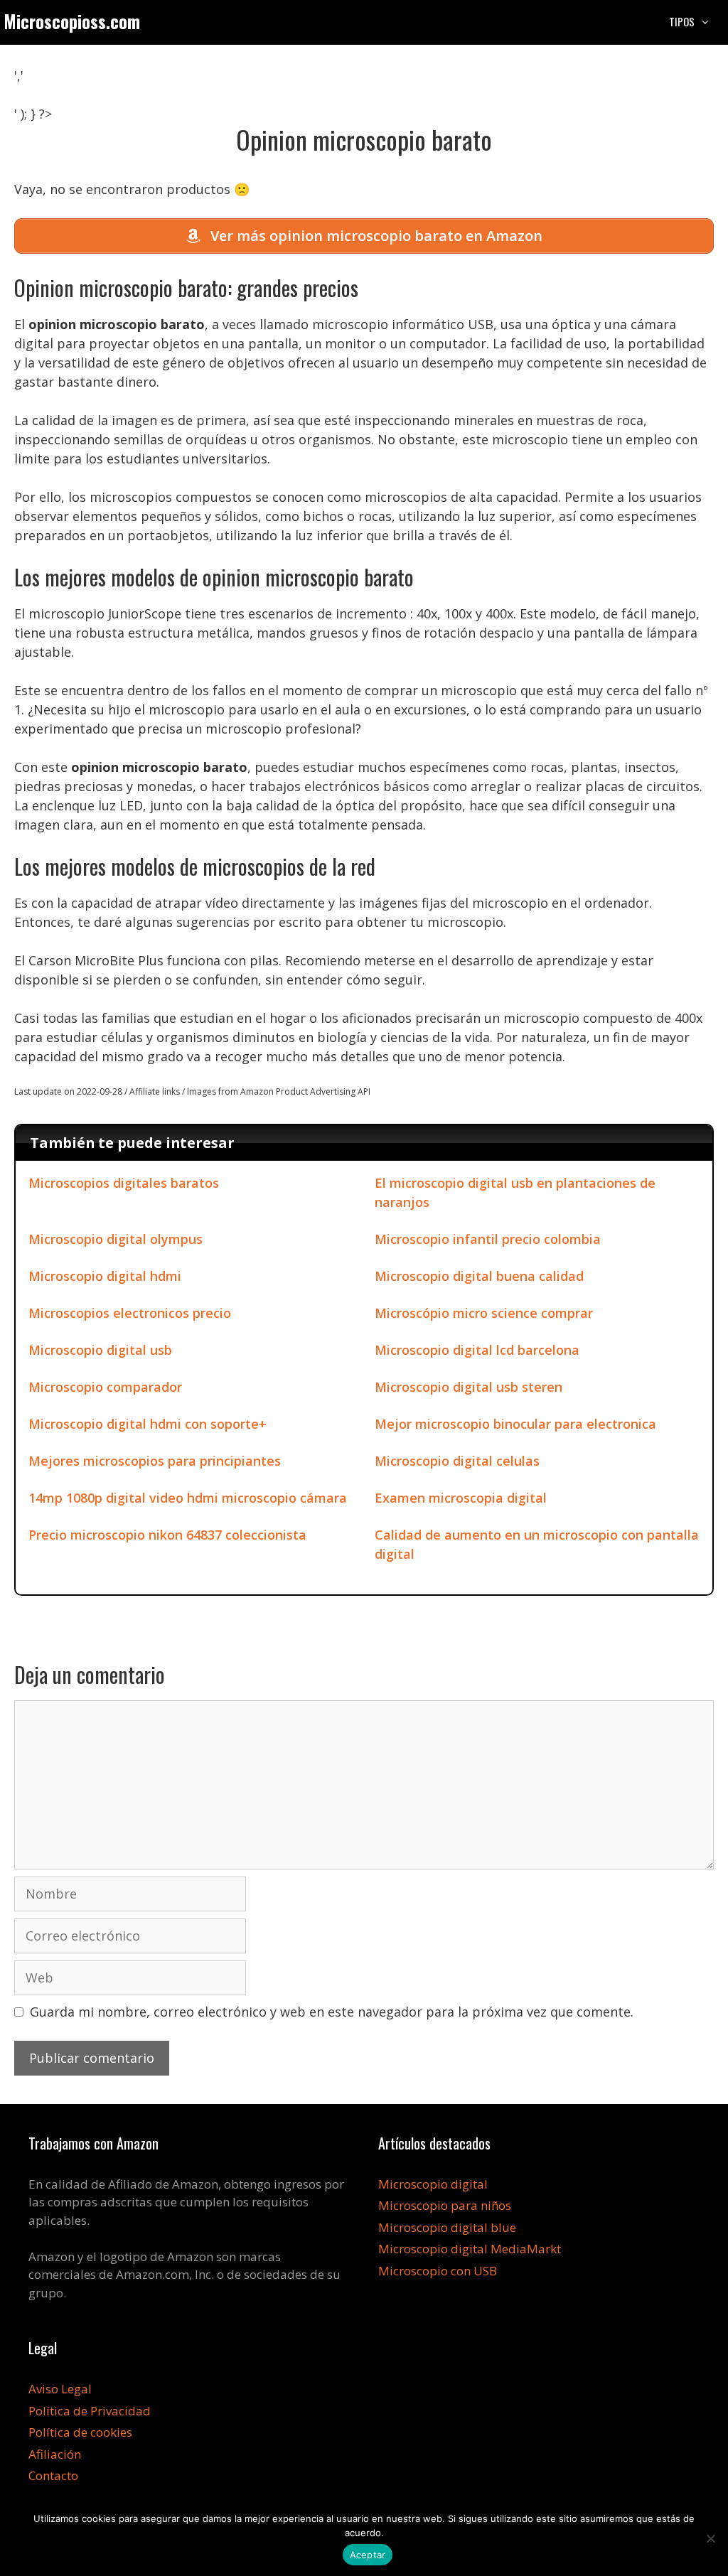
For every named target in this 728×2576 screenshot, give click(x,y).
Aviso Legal (60, 2389)
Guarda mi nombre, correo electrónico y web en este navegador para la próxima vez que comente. (332, 2012)
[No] (710, 2538)
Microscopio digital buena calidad (479, 1276)
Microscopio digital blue (447, 2227)
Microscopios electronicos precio (130, 1313)
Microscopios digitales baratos (124, 1183)
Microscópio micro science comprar (484, 1313)
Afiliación (55, 2454)
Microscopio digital (433, 2184)
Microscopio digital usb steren (469, 1387)
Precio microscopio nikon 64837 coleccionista (167, 1535)
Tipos (682, 21)
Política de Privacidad (90, 2411)
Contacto (53, 2475)
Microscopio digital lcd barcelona (477, 1350)
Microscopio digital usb (100, 1350)
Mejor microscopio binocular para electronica (515, 1424)
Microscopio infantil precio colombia (488, 1239)
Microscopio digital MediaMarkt (470, 2249)
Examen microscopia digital (461, 1498)
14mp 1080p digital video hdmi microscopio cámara (188, 1498)
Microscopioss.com (72, 21)
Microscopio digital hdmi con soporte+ (148, 1424)
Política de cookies (80, 2432)
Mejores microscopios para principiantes (155, 1461)
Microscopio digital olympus (116, 1239)
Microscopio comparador (105, 1387)
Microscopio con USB (438, 2271)
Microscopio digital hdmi (105, 1276)
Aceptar (368, 2555)
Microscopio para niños (445, 2205)
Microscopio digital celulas (457, 1461)
